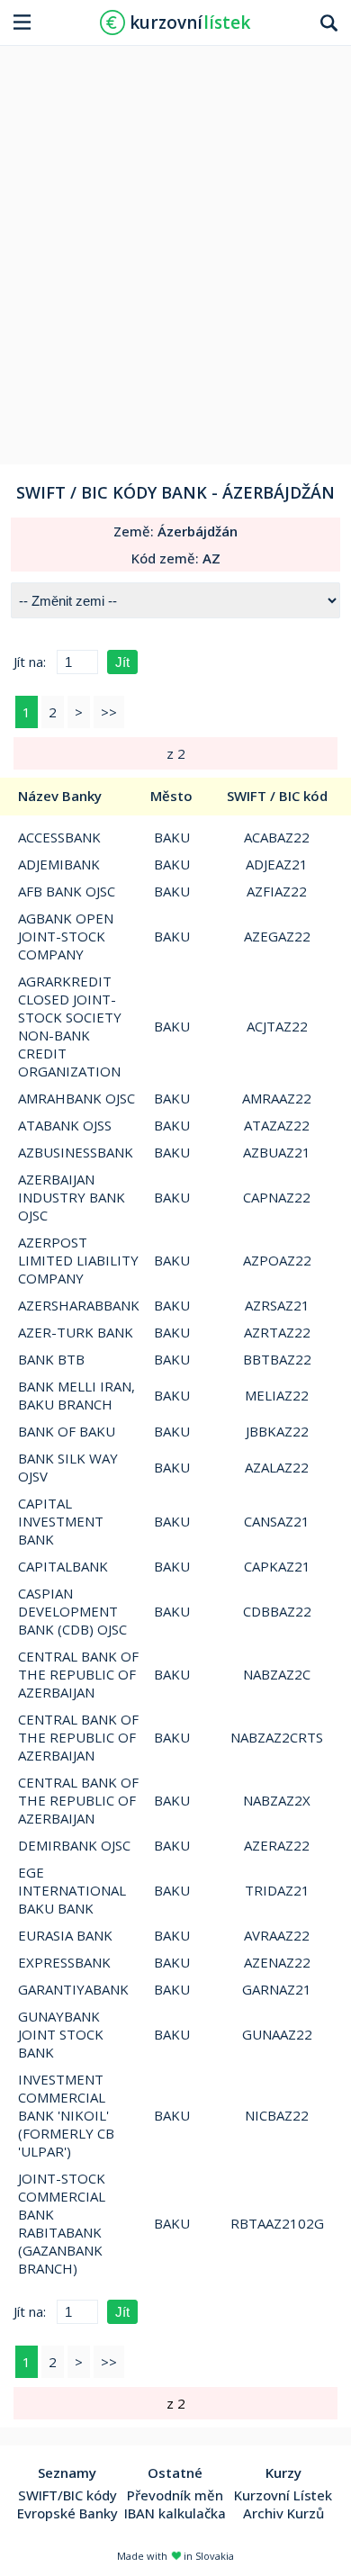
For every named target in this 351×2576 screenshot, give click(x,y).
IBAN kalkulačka (175, 2513)
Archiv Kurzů (283, 2513)
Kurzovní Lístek (283, 2495)
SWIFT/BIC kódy (67, 2495)
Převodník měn (175, 2495)
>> (109, 712)
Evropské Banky (67, 2513)
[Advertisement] (175, 248)
